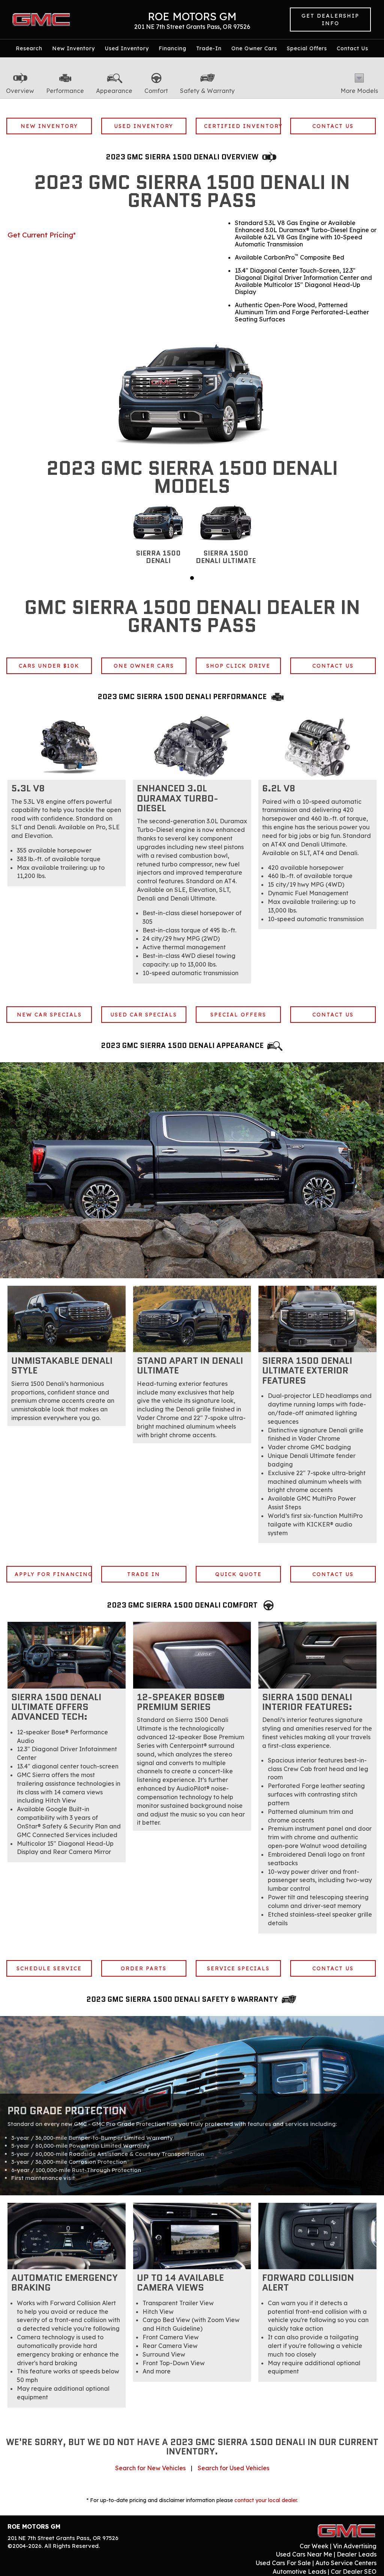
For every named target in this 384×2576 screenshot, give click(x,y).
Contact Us (352, 48)
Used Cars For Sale (283, 2563)
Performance (65, 91)
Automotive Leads (299, 2571)
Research (29, 48)
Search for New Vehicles (150, 2468)
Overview (20, 91)
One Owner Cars (254, 48)
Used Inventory (127, 48)
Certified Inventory (243, 126)
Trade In (144, 1574)
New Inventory (73, 48)
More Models (359, 91)
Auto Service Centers (346, 2563)
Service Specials (238, 1968)
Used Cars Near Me (304, 2554)
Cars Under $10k (49, 666)
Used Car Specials (144, 1015)
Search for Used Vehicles (233, 2468)
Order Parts (144, 1968)
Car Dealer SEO (354, 2571)
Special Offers (307, 48)
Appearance (114, 91)
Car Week (314, 2546)
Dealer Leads (357, 2554)
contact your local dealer (265, 2500)
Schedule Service (49, 1968)
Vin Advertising (355, 2546)
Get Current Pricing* (42, 235)
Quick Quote (238, 1574)
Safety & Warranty (207, 91)
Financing (172, 48)
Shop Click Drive (238, 666)
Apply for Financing (53, 1574)
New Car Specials (49, 1015)
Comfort (156, 91)
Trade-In (209, 48)
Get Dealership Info (330, 20)
